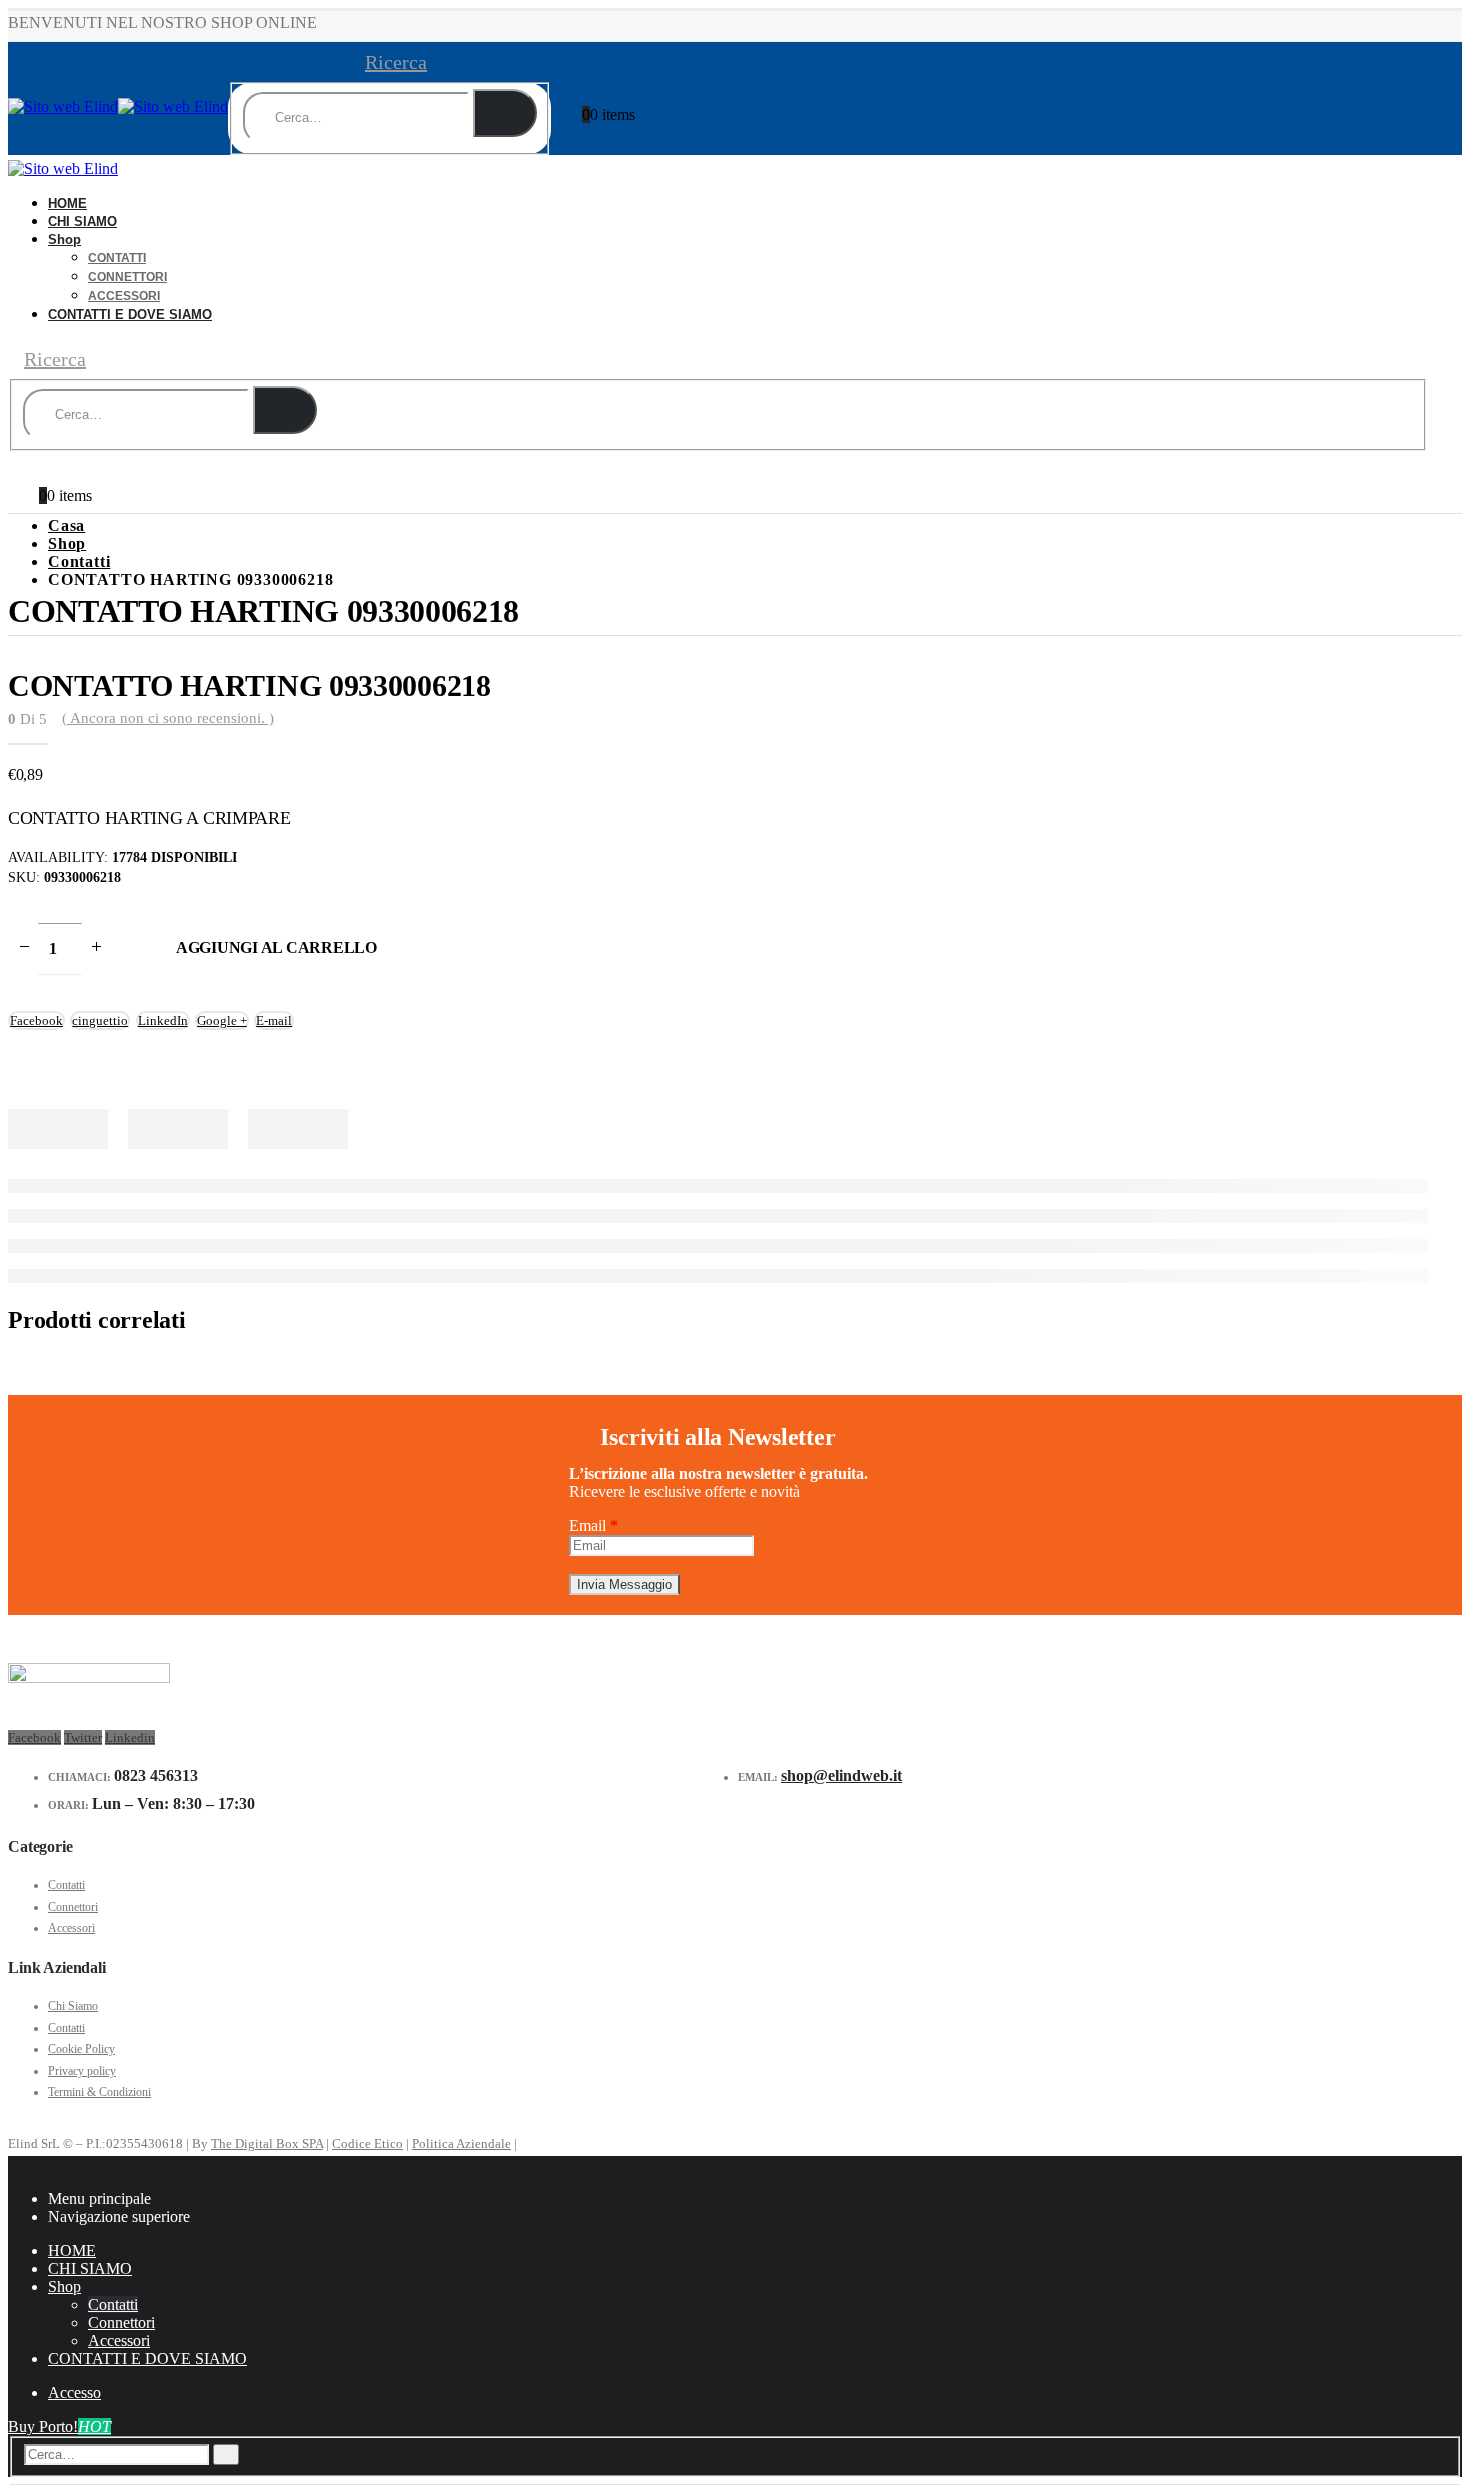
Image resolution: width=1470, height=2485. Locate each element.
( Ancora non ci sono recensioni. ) (168, 718)
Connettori (127, 277)
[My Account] (591, 83)
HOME (72, 2250)
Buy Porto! (59, 2426)
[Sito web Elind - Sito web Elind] (118, 106)
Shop (64, 239)
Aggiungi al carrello (276, 947)
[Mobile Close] (14, 2164)
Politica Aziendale (461, 2143)
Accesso (74, 2392)
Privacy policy (82, 2071)
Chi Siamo (73, 2006)
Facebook (34, 1737)
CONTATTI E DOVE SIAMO (130, 314)
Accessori (71, 1928)
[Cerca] (505, 113)
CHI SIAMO (82, 221)
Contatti (117, 258)
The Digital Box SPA (267, 2143)
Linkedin (130, 1737)
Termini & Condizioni (99, 2092)
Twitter (83, 1737)
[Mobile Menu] (114, 88)
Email (593, 1525)
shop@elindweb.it (841, 1775)
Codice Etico (367, 2143)
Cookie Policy (81, 2049)
